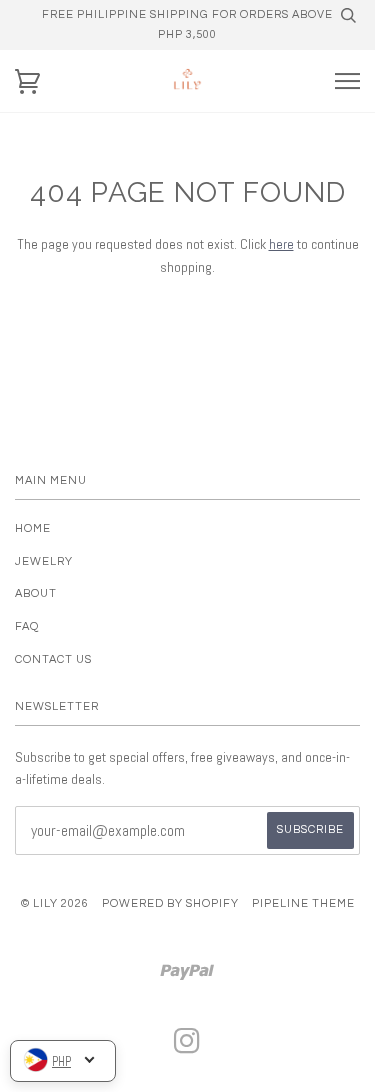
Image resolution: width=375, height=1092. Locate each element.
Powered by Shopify (170, 903)
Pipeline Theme (303, 903)
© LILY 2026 (55, 903)
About (36, 593)
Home (33, 528)
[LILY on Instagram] (187, 1047)
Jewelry (44, 561)
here (281, 244)
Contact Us (53, 659)
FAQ (27, 626)
